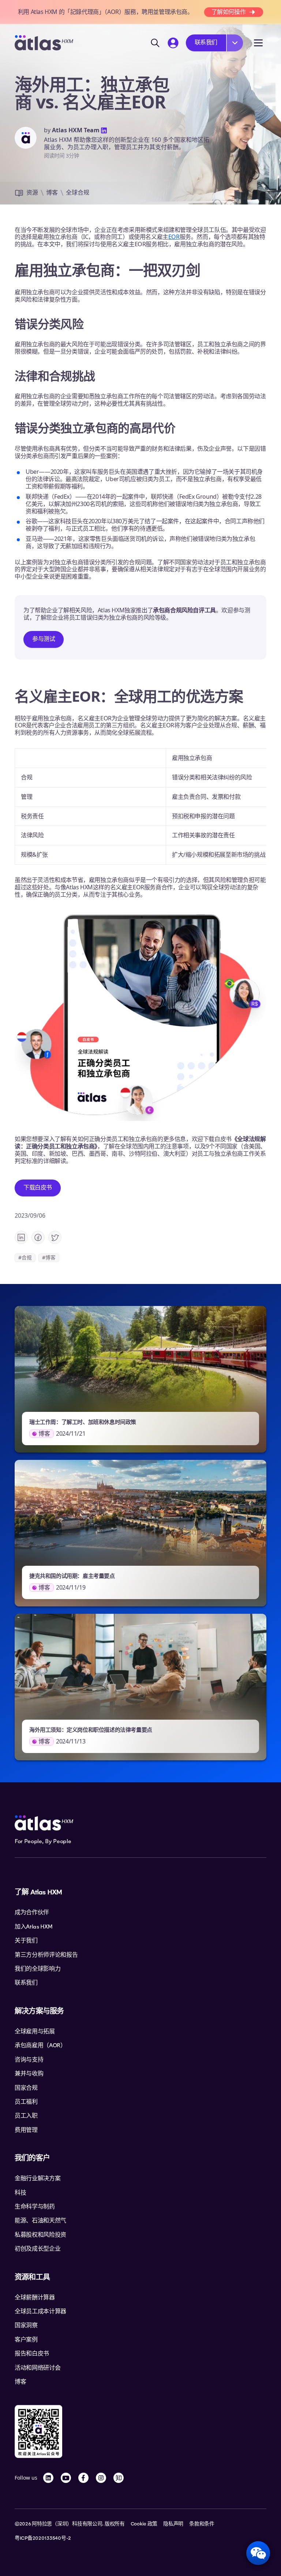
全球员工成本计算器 (40, 2311)
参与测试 (44, 639)
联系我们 (206, 42)
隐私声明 (173, 2524)
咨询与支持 (29, 2060)
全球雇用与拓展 (35, 2031)
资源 (32, 192)
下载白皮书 (38, 1187)
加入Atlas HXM (33, 1927)
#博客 (49, 1257)
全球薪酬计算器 (35, 2298)
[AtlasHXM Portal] (173, 43)
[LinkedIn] (48, 2478)
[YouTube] (66, 2478)
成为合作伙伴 (32, 1912)
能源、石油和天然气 (40, 2221)
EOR (174, 237)
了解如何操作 (229, 12)
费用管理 (26, 2130)
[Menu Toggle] (258, 43)
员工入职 (26, 2116)
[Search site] (155, 43)
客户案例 (26, 2340)
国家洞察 (26, 2325)
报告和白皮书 (32, 2354)
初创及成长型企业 (38, 2249)
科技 (20, 2193)
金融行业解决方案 (38, 2178)
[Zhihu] (119, 2478)
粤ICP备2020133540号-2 (43, 2538)
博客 (52, 192)
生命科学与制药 (35, 2207)
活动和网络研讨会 (38, 2368)
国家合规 (26, 2088)
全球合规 (78, 192)
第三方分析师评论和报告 (46, 1955)
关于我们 (26, 1941)
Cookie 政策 (144, 2524)
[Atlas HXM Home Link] (44, 43)
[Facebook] (83, 2478)
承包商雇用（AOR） (40, 2045)
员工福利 (26, 2102)
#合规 (25, 1257)
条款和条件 (202, 2524)
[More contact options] (235, 43)
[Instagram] (101, 2478)
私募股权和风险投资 (40, 2235)
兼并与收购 (29, 2074)
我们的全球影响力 (38, 1969)
